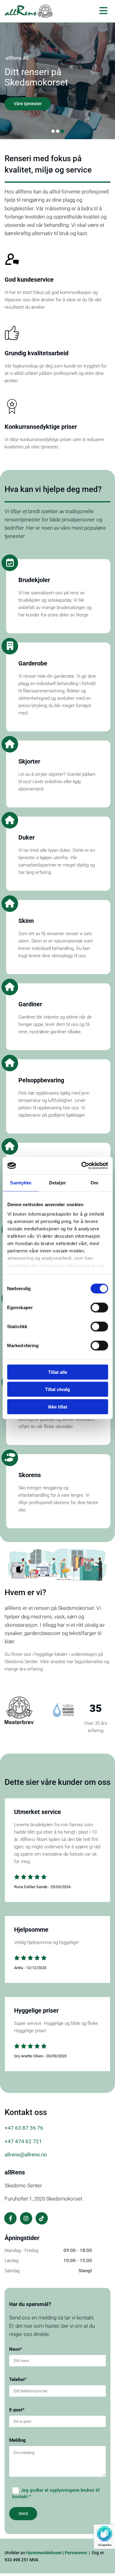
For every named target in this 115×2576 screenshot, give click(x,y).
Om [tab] (94, 1182)
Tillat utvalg (57, 1389)
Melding (17, 2440)
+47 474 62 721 (23, 2141)
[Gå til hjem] (29, 11)
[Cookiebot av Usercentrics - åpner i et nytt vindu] (82, 1166)
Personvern (76, 2553)
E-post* (17, 2410)
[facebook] (10, 2218)
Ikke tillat (58, 1406)
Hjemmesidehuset (44, 2553)
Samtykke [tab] (21, 1182)
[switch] (99, 1307)
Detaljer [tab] (57, 1182)
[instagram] (26, 2218)
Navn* (16, 2349)
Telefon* (18, 2380)
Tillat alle (58, 1372)
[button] (28, 104)
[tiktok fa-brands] (42, 2218)
